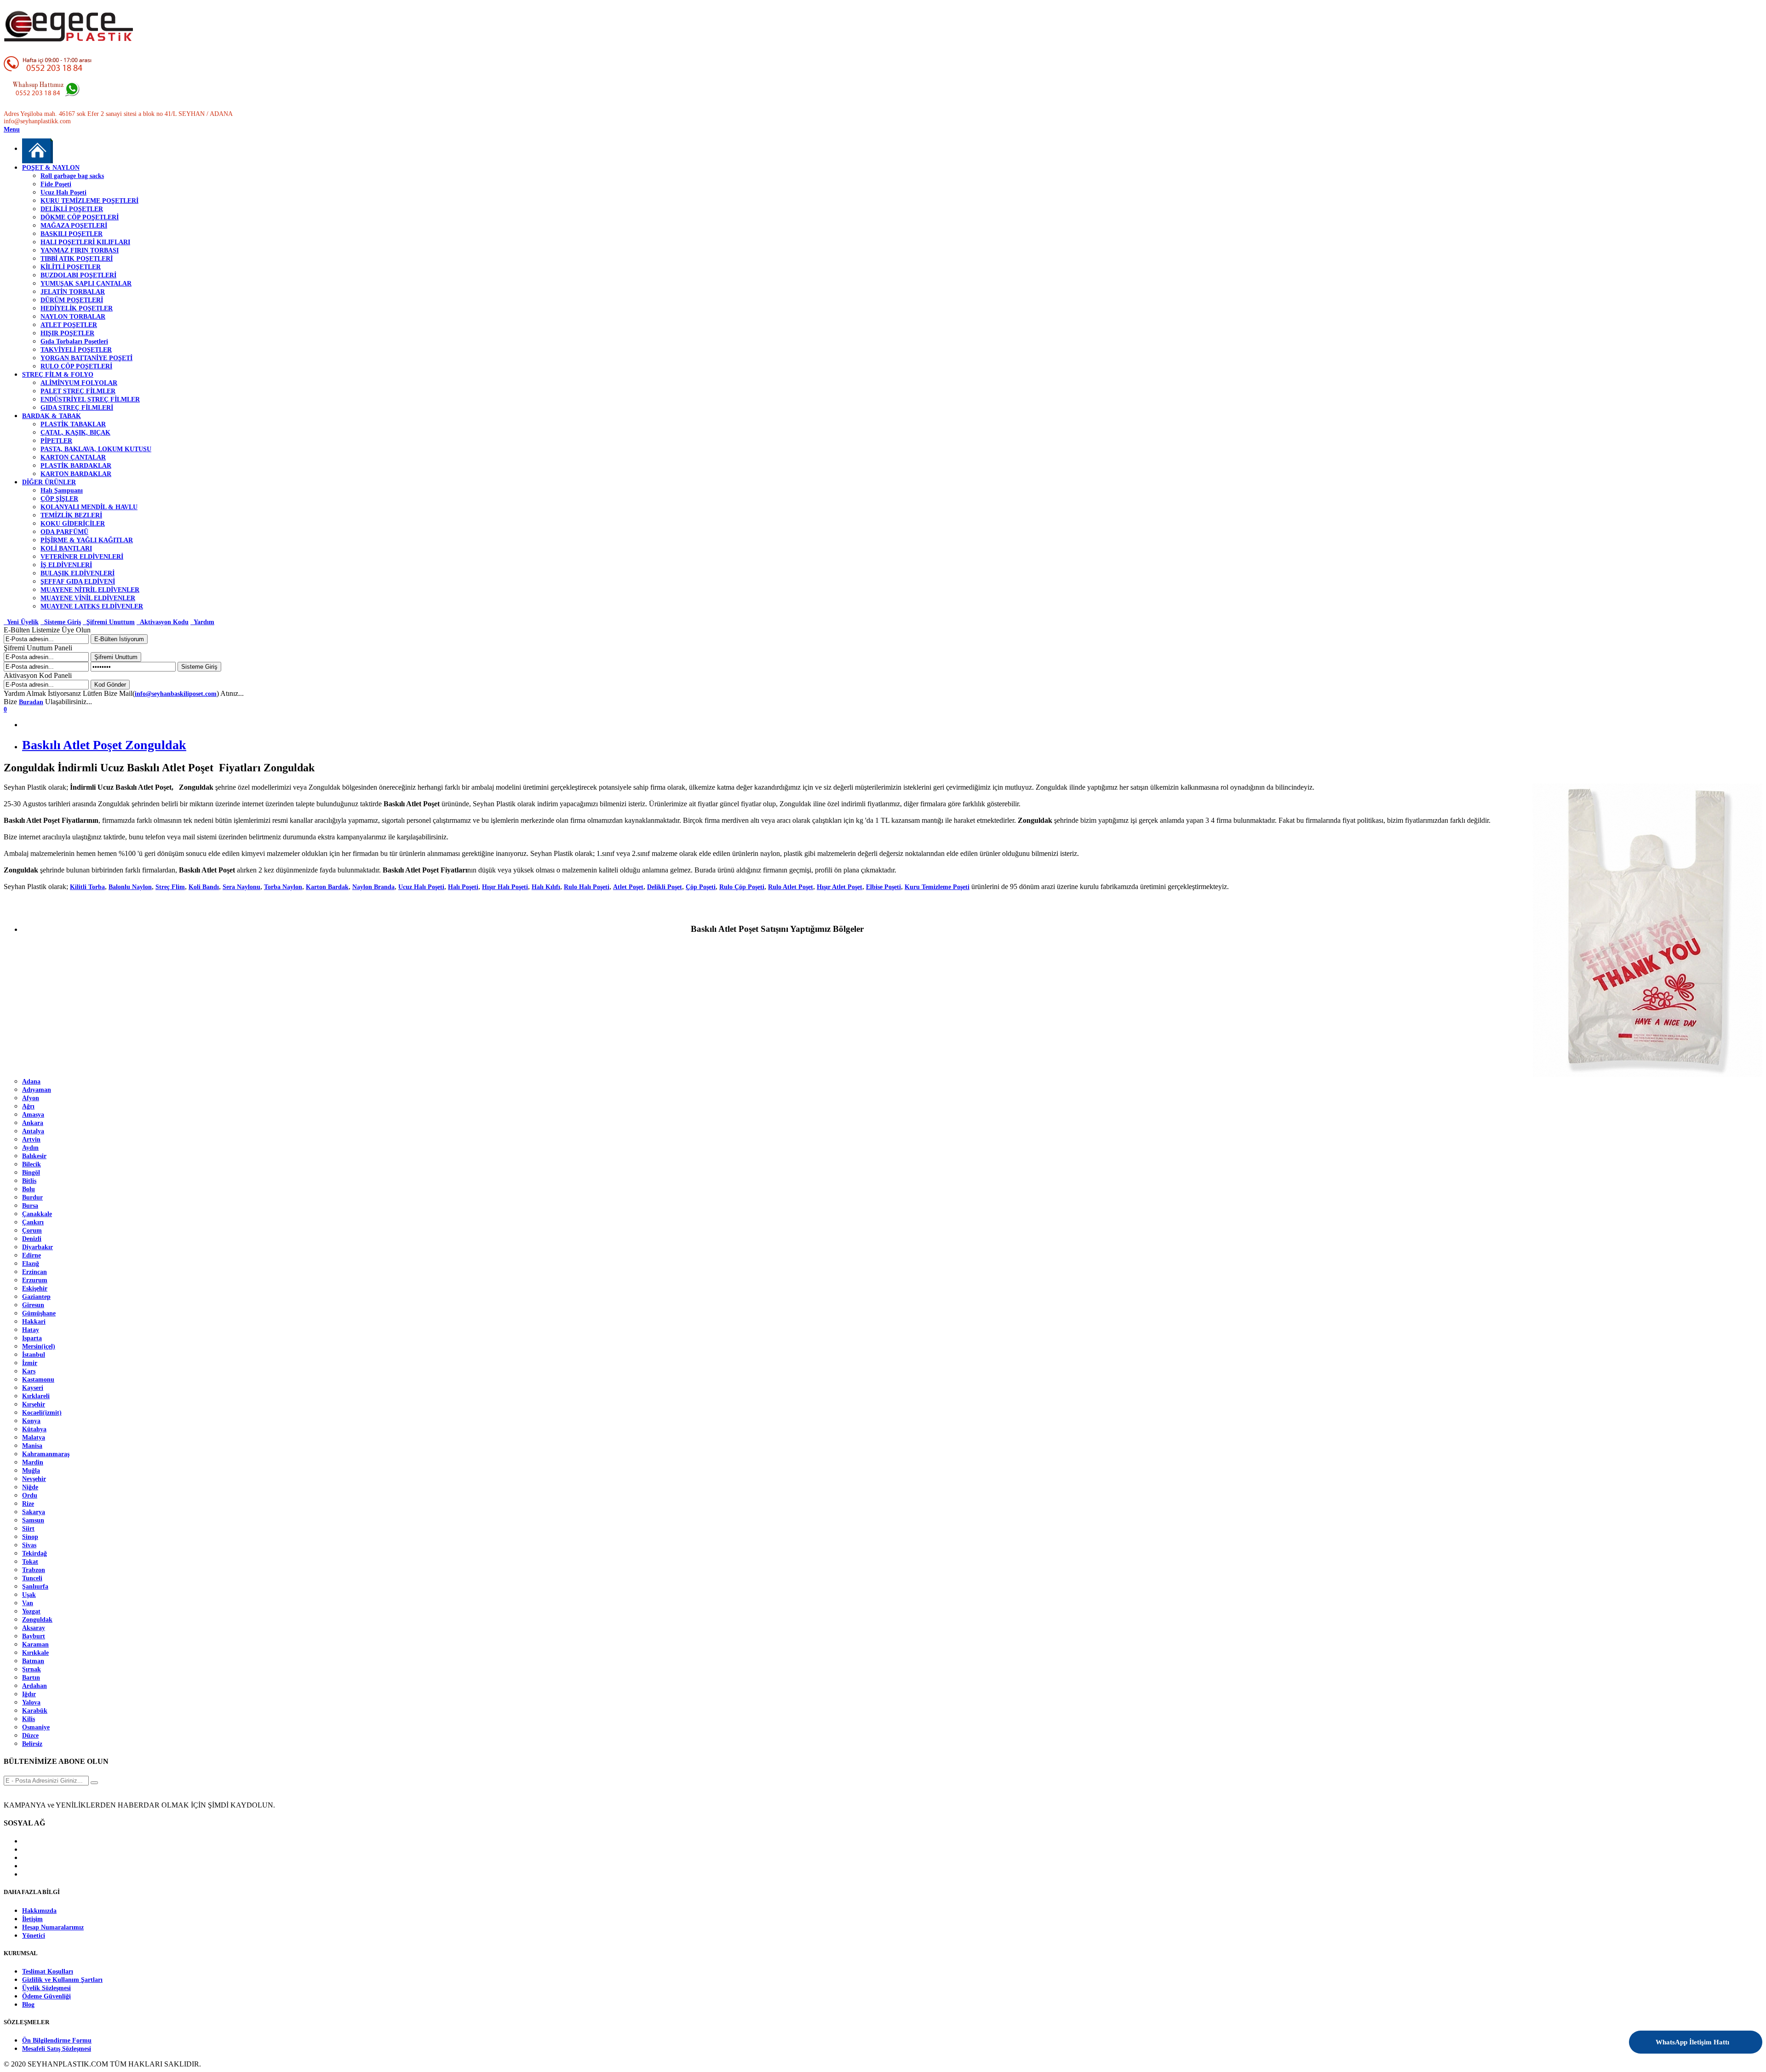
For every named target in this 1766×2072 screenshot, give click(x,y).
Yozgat (31, 1611)
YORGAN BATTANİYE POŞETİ (86, 358)
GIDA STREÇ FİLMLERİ (77, 408)
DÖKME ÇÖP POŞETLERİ (80, 217)
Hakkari (34, 1322)
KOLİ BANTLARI (66, 548)
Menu (12, 129)
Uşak (29, 1595)
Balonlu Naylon (130, 887)
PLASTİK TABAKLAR (73, 424)
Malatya (34, 1438)
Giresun (33, 1305)
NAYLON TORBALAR (73, 317)
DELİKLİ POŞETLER (72, 209)
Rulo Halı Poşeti (587, 887)
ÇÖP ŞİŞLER (59, 499)
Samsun (33, 1520)
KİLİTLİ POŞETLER (71, 267)
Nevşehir (34, 1479)
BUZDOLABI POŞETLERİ (78, 275)
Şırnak (32, 1669)
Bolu (29, 1189)
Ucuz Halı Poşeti (63, 192)
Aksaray (34, 1628)
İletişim (32, 1919)
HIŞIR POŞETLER (67, 333)
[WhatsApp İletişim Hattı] (1731, 2036)
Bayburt (34, 1636)
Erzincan (34, 1272)
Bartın (31, 1678)
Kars (29, 1371)
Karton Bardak (327, 887)
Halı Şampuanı (62, 491)
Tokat (30, 1562)
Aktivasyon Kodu (163, 622)
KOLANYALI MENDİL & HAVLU (89, 507)
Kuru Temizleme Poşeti (937, 887)
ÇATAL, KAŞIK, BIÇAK (75, 433)
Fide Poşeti (56, 184)
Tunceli (32, 1578)
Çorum (32, 1231)
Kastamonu (38, 1380)
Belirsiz (32, 1744)
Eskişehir (35, 1289)
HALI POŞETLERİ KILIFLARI (85, 242)
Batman (33, 1661)
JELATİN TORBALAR (73, 292)
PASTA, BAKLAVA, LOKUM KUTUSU (96, 449)
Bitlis (29, 1181)
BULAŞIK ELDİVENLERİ (77, 573)
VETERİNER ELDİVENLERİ (82, 557)
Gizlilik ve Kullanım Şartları (62, 1980)
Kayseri (33, 1388)
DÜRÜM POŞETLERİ (72, 300)
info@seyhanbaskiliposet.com (176, 694)
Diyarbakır (37, 1247)
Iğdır (29, 1694)
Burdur (32, 1197)
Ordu (30, 1495)
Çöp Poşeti (701, 887)
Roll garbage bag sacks (72, 176)
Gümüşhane (39, 1313)
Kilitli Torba (87, 887)
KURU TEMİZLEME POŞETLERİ (89, 201)
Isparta (32, 1338)
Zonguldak (37, 1620)
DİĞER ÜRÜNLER (49, 482)
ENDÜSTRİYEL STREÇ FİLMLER (90, 399)
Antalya (33, 1131)
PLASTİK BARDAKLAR (76, 466)
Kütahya (34, 1429)
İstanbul (34, 1355)
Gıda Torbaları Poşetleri (74, 342)
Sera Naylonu (241, 887)
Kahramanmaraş (46, 1454)
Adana (31, 1082)
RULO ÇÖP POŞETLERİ (76, 366)
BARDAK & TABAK (52, 416)
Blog (28, 2005)
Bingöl (31, 1173)
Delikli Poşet (665, 887)
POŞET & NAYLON (51, 168)
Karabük (35, 1711)
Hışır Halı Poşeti (505, 887)
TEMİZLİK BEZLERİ (71, 515)
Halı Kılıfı (546, 887)
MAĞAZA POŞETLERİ (74, 226)
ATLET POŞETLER (69, 325)
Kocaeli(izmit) (42, 1413)
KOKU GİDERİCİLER (73, 524)
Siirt (28, 1529)
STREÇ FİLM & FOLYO (58, 375)
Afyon (31, 1098)
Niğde (30, 1487)
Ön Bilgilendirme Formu (57, 2040)
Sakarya (34, 1512)
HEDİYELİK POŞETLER (77, 308)
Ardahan (34, 1686)
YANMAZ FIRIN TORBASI (80, 250)
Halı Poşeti (463, 887)
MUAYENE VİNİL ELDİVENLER (88, 598)
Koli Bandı (204, 887)
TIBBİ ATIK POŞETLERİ (77, 259)
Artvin (31, 1139)
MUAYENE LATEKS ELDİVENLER (92, 606)
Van (28, 1603)
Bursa (30, 1206)
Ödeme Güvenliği (46, 1996)
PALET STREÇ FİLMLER (78, 391)
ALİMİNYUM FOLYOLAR (79, 383)
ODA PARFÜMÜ (64, 532)
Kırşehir (34, 1404)
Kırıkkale (35, 1653)
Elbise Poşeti (883, 887)
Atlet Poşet (628, 887)
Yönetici (34, 1936)
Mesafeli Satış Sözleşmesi (57, 2049)
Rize (28, 1504)
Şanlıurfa (35, 1587)
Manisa (32, 1446)
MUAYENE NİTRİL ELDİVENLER (90, 590)
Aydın (30, 1148)
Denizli (32, 1239)
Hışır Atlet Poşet (840, 887)
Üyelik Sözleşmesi (46, 1988)
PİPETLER (56, 441)
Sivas (29, 1545)
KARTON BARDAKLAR (76, 474)
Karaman (35, 1644)
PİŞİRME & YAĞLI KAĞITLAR (87, 540)
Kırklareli (36, 1396)
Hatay (31, 1330)
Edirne (32, 1255)
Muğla (31, 1471)
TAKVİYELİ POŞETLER (76, 350)
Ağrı (28, 1106)
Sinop (30, 1537)
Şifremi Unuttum (109, 622)
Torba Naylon (283, 887)
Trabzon (34, 1570)
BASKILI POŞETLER (72, 234)
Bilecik (32, 1164)
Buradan (31, 702)
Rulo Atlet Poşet (791, 887)
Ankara (33, 1123)
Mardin (33, 1462)
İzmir (30, 1363)
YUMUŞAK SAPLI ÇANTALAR (86, 284)
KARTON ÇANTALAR (73, 457)
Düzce (30, 1736)
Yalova (31, 1702)
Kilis (29, 1719)
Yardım (202, 622)
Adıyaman (37, 1090)
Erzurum (35, 1280)
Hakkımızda (39, 1911)
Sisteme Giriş (61, 622)
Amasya (33, 1115)
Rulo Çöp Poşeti (742, 887)
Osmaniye (36, 1727)
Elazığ (31, 1264)
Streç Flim (170, 887)
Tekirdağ (34, 1553)
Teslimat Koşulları (48, 1972)
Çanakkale (37, 1214)
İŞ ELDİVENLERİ (66, 565)
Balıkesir (34, 1156)
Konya (31, 1421)
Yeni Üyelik (21, 622)
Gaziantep (36, 1297)
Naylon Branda (373, 887)
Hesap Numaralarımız (53, 1927)
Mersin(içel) (39, 1346)
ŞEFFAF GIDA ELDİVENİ (78, 582)
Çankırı (33, 1222)
